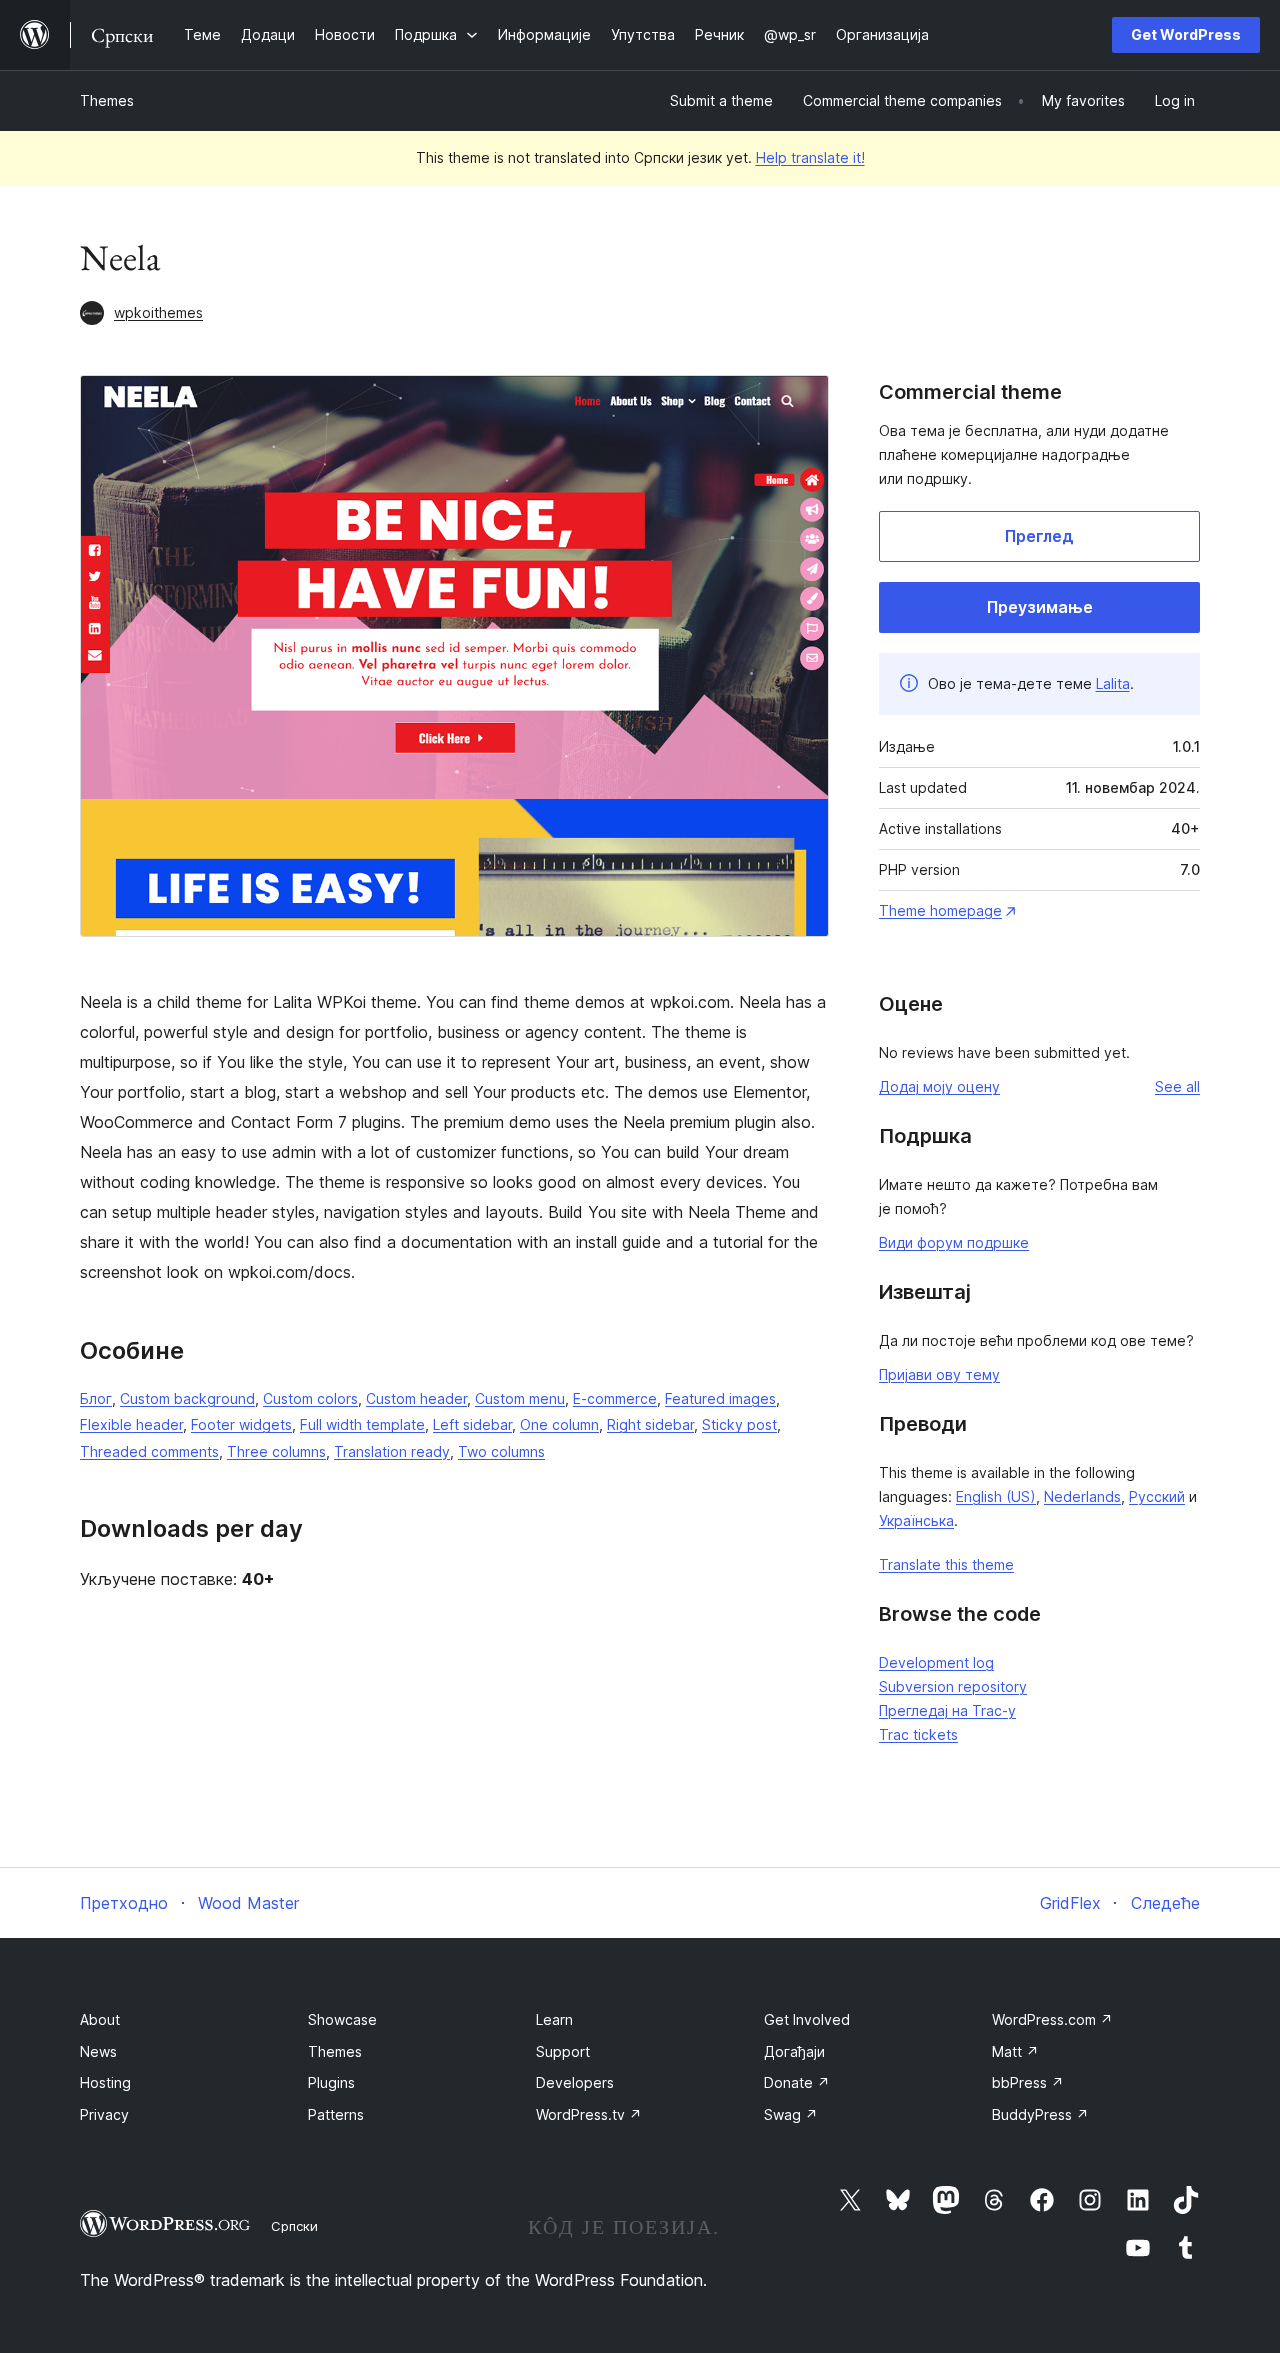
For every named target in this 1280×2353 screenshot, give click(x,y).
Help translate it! (810, 157)
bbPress (1028, 2082)
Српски (294, 2226)
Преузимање (1040, 607)
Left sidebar (472, 1424)
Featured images (720, 1398)
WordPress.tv (589, 2114)
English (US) (996, 1496)
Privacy (104, 2114)
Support (563, 2051)
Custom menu (520, 1398)
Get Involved (807, 2019)
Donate (797, 2082)
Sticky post (739, 1424)
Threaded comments (149, 1451)
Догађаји (794, 2051)
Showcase (342, 2019)
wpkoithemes (158, 312)
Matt (1015, 2051)
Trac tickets (918, 1734)
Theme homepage (940, 910)
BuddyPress (1040, 2114)
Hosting (105, 2082)
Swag (791, 2114)
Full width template (362, 1424)
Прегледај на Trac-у (947, 1710)
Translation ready (392, 1451)
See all (1177, 1086)
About (100, 2019)
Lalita (1113, 683)
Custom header (416, 1398)
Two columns (501, 1451)
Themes (107, 100)
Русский (1157, 1496)
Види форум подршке (954, 1242)
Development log (936, 1662)
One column (559, 1424)
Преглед (1039, 536)
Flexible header (131, 1424)
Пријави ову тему (939, 1374)
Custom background (187, 1398)
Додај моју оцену (939, 1086)
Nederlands (1082, 1496)
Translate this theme (946, 1564)
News (98, 2051)
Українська (916, 1520)
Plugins (331, 2082)
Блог (96, 1398)
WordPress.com (1052, 2019)
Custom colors (310, 1398)
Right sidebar (650, 1424)
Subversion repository (953, 1686)
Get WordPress (1186, 34)
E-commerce (615, 1398)
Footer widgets (241, 1424)
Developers (575, 2082)
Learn (554, 2019)
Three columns (276, 1451)
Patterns (336, 2114)
